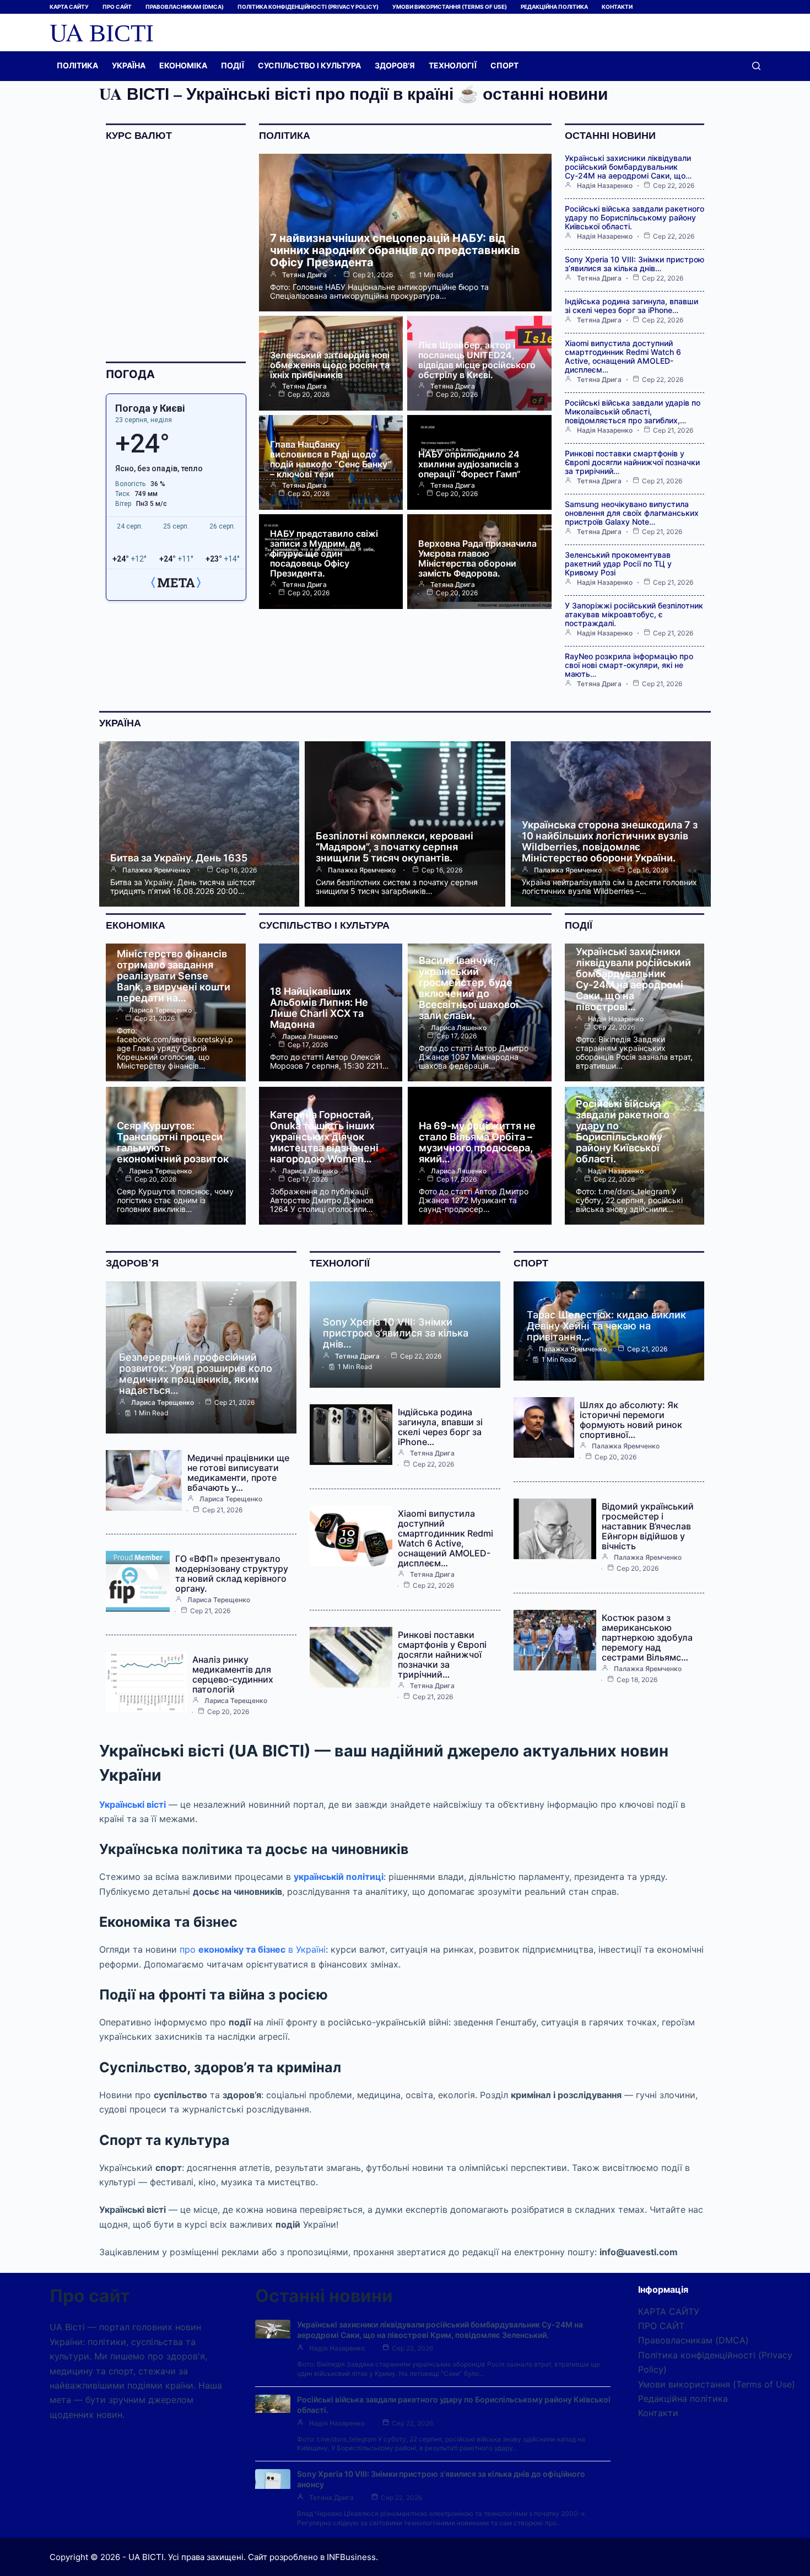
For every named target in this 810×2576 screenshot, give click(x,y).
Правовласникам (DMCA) (185, 7)
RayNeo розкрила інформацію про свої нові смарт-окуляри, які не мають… (629, 665)
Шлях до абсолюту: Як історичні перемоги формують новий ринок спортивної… (631, 1420)
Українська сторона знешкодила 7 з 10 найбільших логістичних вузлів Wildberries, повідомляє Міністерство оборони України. (610, 841)
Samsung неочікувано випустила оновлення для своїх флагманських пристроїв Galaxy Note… (632, 513)
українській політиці (339, 1877)
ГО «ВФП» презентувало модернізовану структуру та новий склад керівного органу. (232, 1573)
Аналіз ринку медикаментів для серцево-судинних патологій (233, 1674)
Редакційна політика (554, 7)
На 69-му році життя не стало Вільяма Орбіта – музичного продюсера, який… (477, 1142)
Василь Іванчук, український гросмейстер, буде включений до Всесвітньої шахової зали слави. (469, 988)
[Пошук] (756, 66)
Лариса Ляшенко (310, 1037)
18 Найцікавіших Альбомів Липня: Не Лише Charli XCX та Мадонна (319, 1008)
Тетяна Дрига (304, 275)
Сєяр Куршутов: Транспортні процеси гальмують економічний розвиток (173, 1142)
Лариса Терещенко (160, 1010)
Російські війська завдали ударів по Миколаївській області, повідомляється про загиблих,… (633, 411)
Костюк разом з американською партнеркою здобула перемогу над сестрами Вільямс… (647, 1637)
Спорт (504, 65)
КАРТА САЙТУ (69, 7)
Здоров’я (395, 65)
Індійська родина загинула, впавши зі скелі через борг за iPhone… (631, 306)
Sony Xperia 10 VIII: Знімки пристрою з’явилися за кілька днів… (634, 264)
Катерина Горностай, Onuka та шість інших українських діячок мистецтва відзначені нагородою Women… (324, 1137)
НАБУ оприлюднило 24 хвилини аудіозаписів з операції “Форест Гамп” (469, 464)
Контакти (617, 7)
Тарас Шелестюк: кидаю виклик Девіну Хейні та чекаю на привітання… (606, 1326)
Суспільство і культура (309, 65)
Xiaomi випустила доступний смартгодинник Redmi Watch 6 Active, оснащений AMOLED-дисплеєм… (623, 356)
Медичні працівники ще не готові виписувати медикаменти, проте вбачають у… (238, 1473)
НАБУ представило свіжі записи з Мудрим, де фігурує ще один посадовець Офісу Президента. (324, 553)
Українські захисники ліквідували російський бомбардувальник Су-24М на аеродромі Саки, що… (628, 167)
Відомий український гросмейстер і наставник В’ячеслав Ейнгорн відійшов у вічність (648, 1526)
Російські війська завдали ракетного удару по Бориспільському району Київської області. (634, 217)
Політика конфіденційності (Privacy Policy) (308, 7)
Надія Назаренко (605, 186)
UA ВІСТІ (102, 32)
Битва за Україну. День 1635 (179, 858)
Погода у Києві (150, 408)
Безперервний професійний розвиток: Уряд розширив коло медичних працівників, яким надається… (196, 1374)
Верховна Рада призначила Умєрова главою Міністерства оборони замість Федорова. (477, 558)
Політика (77, 65)
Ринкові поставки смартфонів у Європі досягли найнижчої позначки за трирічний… (632, 462)
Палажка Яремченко (156, 870)
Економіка (183, 65)
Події (233, 65)
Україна (129, 65)
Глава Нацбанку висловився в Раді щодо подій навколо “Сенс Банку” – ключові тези (331, 459)
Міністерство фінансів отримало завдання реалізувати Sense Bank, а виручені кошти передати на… (174, 976)
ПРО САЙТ (117, 7)
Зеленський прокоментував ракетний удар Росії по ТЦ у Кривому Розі (618, 564)
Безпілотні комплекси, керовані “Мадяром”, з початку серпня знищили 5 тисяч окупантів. (395, 847)
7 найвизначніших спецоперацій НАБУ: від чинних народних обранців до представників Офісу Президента (395, 250)
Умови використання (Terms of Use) (450, 7)
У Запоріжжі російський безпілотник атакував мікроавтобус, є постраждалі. (634, 614)
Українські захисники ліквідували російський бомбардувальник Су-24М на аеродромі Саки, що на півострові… (633, 979)
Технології (453, 65)
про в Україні (253, 1949)
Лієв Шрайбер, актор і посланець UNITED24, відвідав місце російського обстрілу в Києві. (477, 360)
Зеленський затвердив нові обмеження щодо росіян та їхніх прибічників (330, 365)
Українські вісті (133, 1804)
